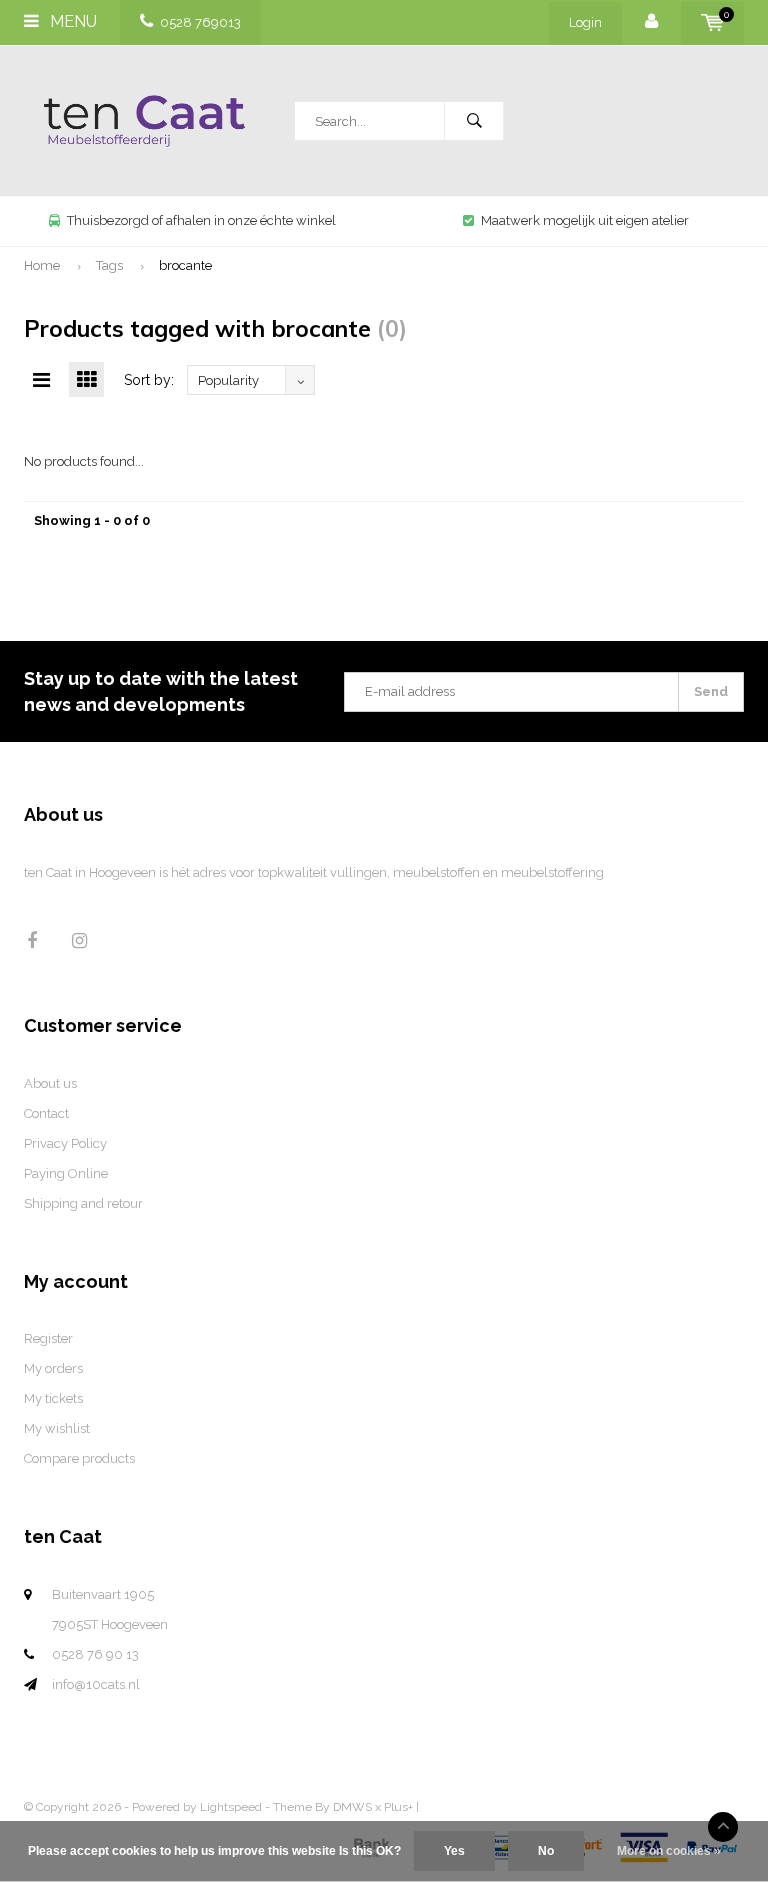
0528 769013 (200, 22)
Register (48, 1338)
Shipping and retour (83, 1203)
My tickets (53, 1398)
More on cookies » (669, 1851)
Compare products (79, 1458)
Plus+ (398, 1807)
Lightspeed (231, 1807)
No (546, 1851)
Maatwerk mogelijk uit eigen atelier (585, 220)
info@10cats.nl (96, 1684)
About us (50, 1083)
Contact (46, 1113)
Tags (109, 265)
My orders (53, 1368)
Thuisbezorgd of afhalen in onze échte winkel (201, 220)
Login (585, 22)
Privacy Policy (65, 1143)
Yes (454, 1851)
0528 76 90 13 (95, 1654)
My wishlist (57, 1428)
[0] (712, 22)
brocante (185, 265)
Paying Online (66, 1173)
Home (42, 265)
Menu (71, 21)
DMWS (352, 1807)
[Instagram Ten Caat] (79, 940)
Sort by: (149, 380)
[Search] (474, 121)
